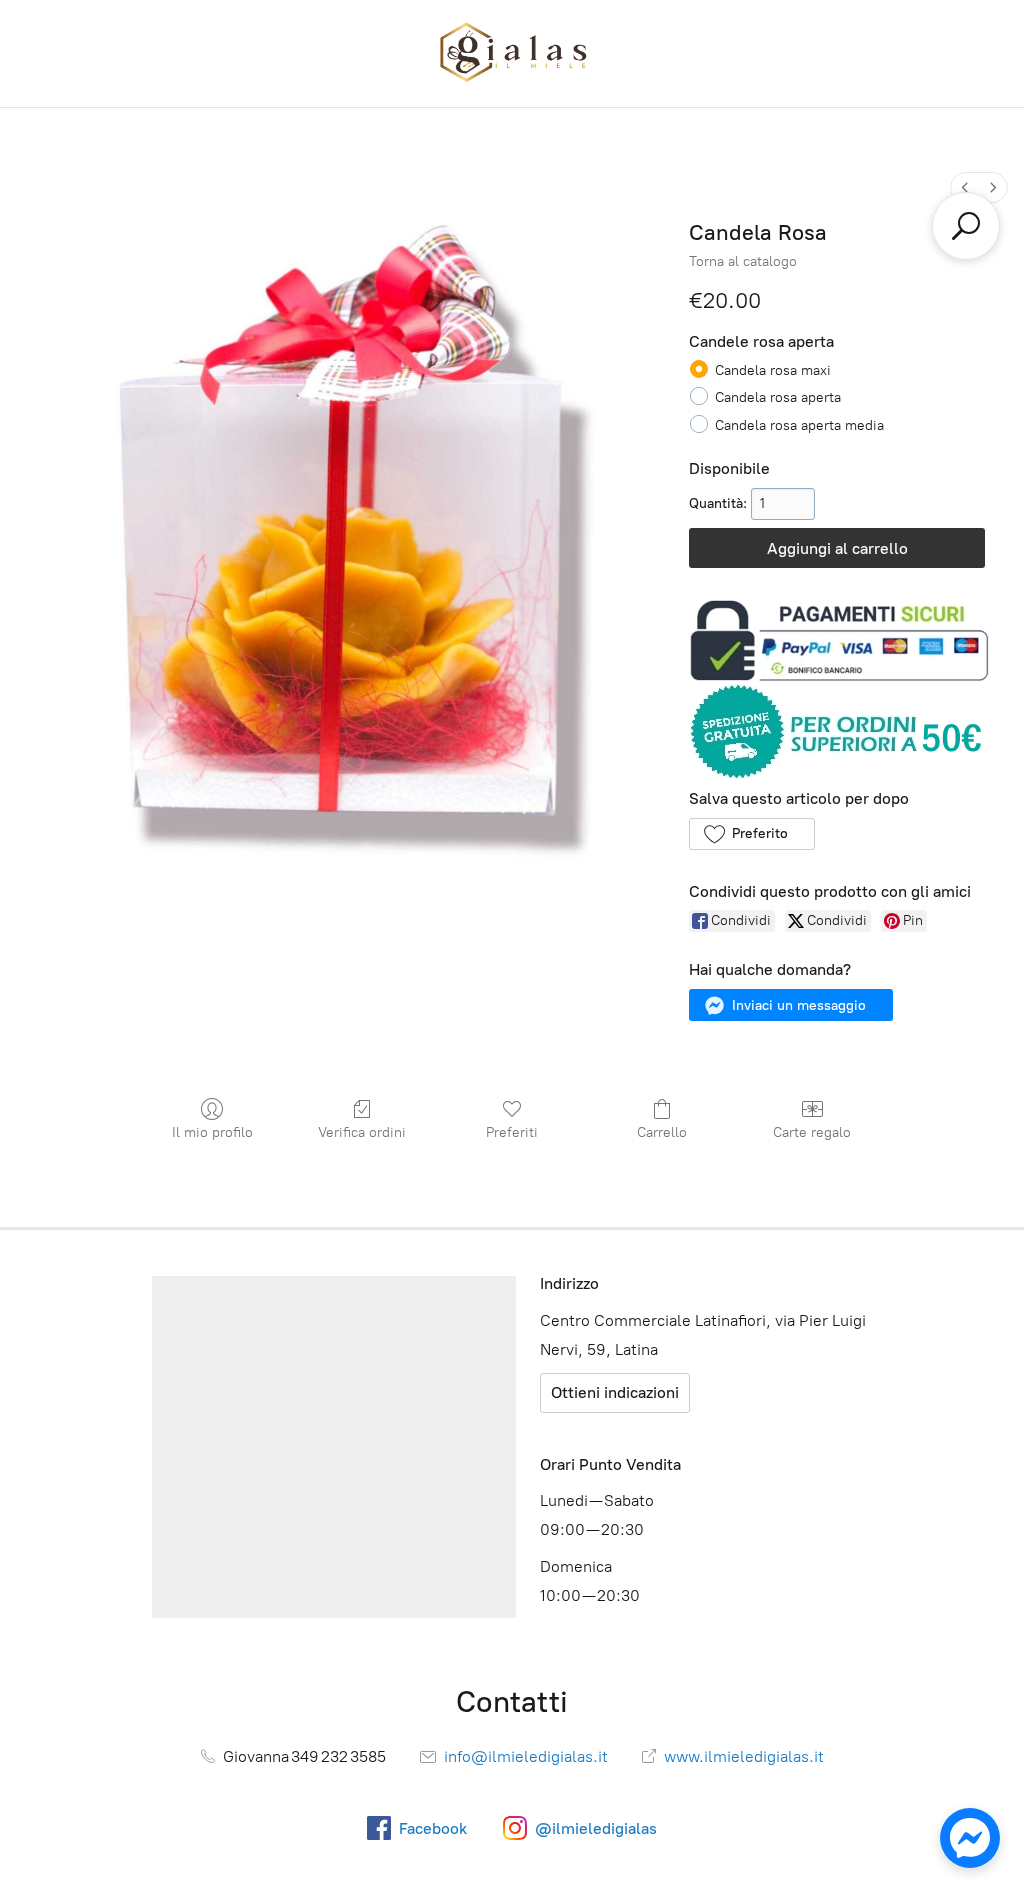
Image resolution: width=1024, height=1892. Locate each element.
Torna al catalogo (743, 261)
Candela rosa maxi (773, 370)
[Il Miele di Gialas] (512, 53)
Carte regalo (812, 1132)
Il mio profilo (212, 1132)
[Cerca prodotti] (966, 226)
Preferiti (512, 1132)
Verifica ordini (362, 1132)
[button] (751, 834)
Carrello (662, 1132)
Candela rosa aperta (778, 397)
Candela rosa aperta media (799, 425)
